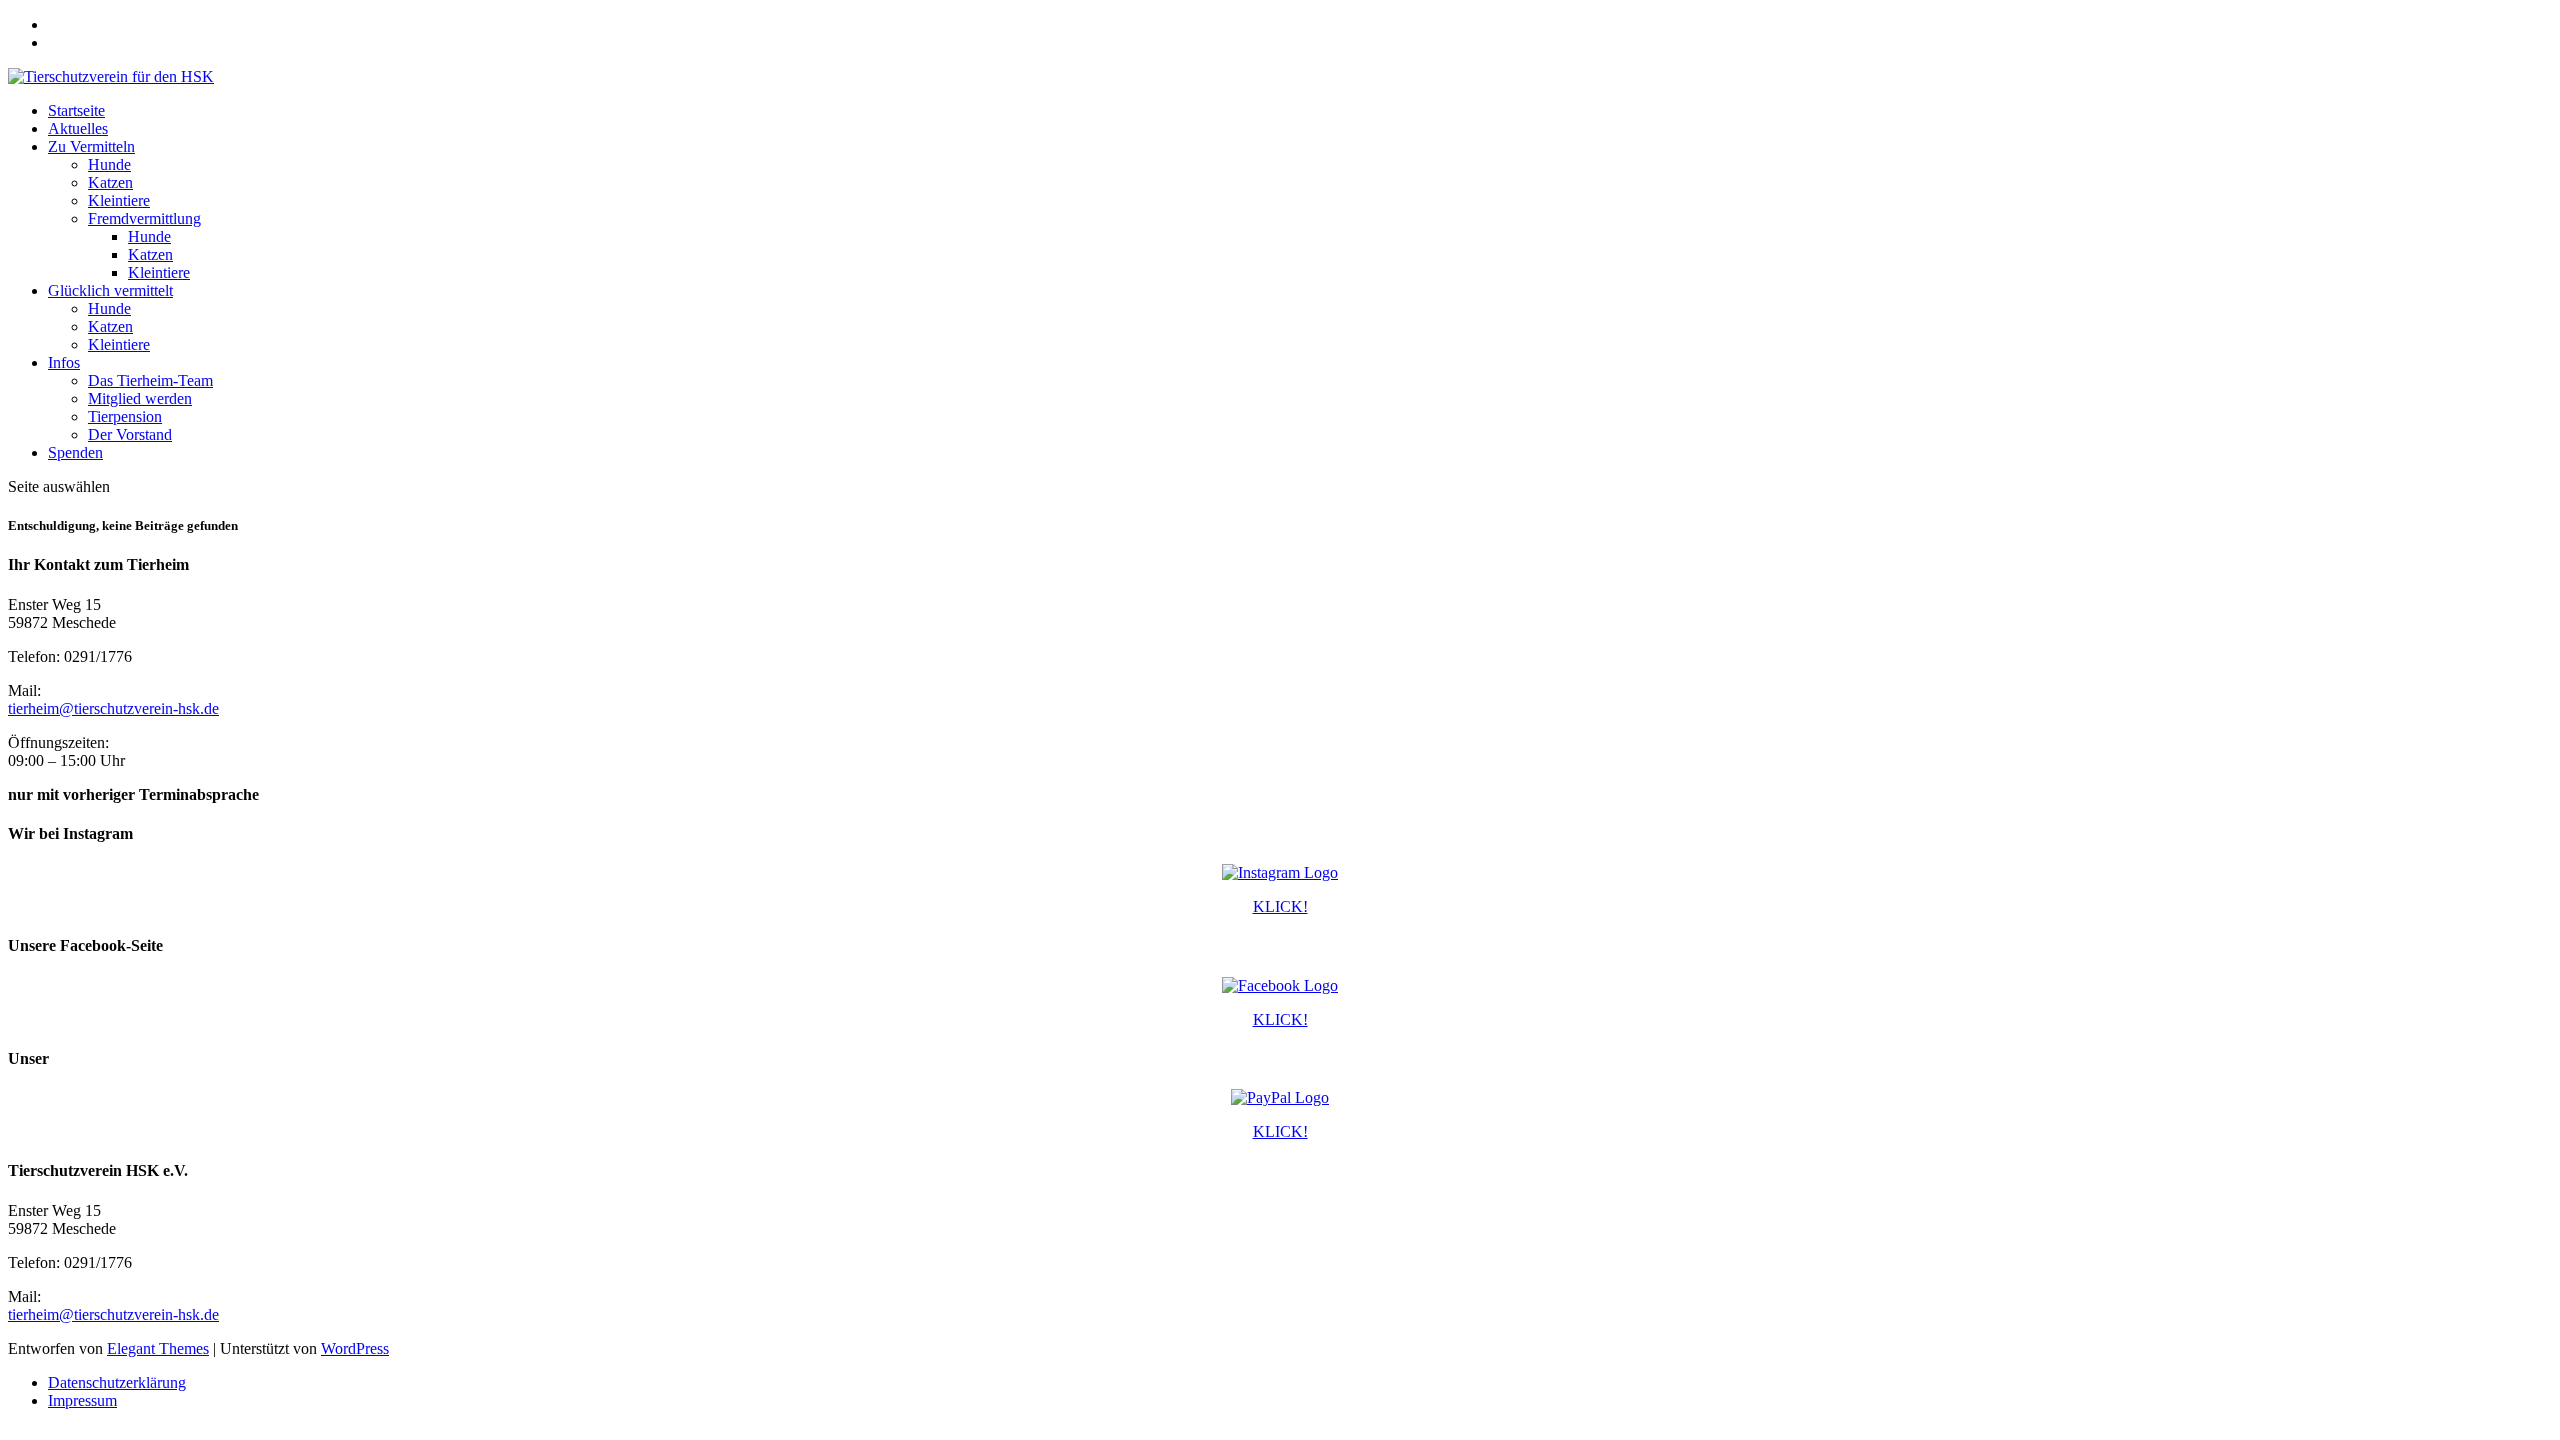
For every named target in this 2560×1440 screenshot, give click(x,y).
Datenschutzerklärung (117, 1382)
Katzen (110, 182)
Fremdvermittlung (144, 218)
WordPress (355, 1348)
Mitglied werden (140, 398)
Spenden (75, 452)
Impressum (82, 1400)
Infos (64, 362)
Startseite (76, 110)
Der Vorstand (130, 434)
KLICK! (1280, 906)
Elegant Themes (158, 1348)
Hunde (109, 164)
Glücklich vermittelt (110, 290)
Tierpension (125, 416)
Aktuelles (78, 128)
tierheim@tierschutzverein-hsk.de (113, 708)
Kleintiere (119, 200)
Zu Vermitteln (91, 146)
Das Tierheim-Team (150, 380)
